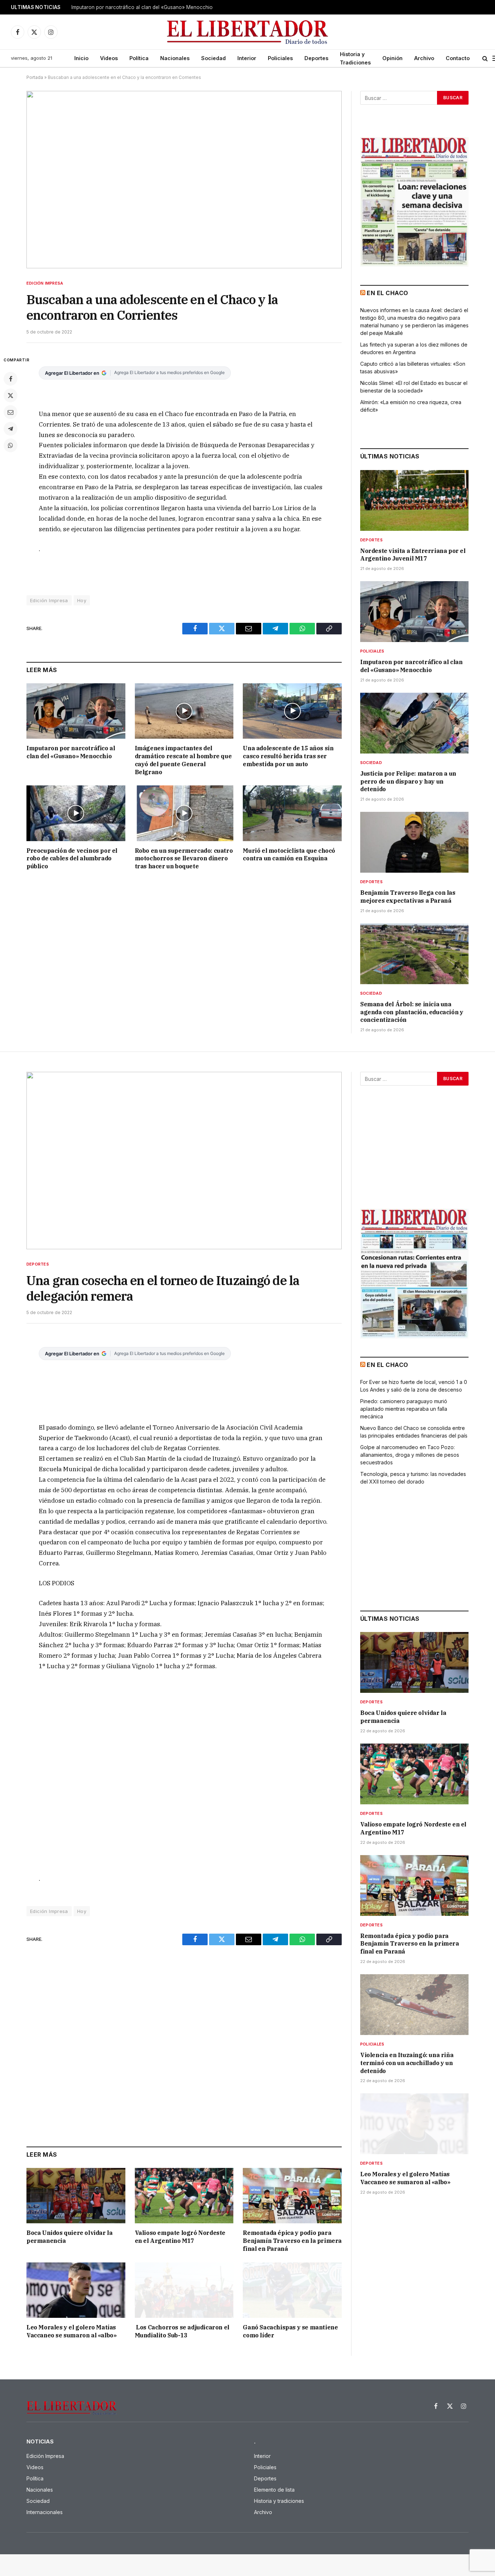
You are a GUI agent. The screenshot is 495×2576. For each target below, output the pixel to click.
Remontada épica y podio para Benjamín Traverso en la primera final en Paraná (292, 2241)
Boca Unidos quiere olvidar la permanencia (69, 2237)
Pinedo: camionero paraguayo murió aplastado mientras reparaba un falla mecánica (404, 1409)
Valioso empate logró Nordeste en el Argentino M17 (180, 2237)
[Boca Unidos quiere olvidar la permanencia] (76, 2196)
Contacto (458, 58)
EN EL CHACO (387, 293)
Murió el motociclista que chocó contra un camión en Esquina (289, 855)
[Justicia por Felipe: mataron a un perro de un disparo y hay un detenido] (414, 723)
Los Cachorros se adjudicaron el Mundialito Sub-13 (182, 2331)
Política (139, 58)
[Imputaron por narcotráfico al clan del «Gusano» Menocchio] (76, 711)
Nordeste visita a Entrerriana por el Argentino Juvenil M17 (413, 555)
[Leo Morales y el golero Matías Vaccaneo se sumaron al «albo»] (76, 2290)
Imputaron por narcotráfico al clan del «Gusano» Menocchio (142, 7)
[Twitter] (11, 395)
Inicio (81, 58)
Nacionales (175, 58)
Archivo (424, 58)
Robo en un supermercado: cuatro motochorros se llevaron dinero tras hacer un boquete (184, 859)
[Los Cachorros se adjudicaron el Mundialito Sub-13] (184, 2290)
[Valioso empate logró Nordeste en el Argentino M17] (184, 2196)
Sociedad (213, 58)
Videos (109, 58)
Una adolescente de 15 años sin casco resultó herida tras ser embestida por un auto (288, 756)
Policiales (280, 58)
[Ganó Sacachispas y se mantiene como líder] (292, 2290)
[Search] (485, 58)
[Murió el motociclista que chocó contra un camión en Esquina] (292, 813)
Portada (35, 77)
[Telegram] (11, 429)
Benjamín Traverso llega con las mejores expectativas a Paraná (408, 897)
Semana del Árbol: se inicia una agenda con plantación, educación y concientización (412, 1012)
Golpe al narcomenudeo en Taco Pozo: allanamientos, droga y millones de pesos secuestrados (410, 1455)
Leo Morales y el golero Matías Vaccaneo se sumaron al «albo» (71, 2331)
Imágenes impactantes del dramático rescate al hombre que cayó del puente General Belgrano (183, 760)
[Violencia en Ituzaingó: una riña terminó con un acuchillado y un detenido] (414, 2005)
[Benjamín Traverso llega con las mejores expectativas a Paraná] (414, 842)
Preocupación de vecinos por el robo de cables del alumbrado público (72, 859)
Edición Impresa (45, 283)
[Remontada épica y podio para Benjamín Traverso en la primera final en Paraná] (292, 2196)
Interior (247, 58)
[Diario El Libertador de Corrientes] (248, 32)
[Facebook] (11, 379)
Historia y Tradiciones (355, 58)
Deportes (316, 58)
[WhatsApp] (11, 445)
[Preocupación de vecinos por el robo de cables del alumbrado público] (76, 813)
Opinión (392, 58)
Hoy (82, 600)
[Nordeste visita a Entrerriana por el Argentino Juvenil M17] (414, 500)
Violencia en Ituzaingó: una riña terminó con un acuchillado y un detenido (407, 2063)
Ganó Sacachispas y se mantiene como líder (290, 2331)
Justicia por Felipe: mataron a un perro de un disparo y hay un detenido (408, 781)
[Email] (11, 412)
